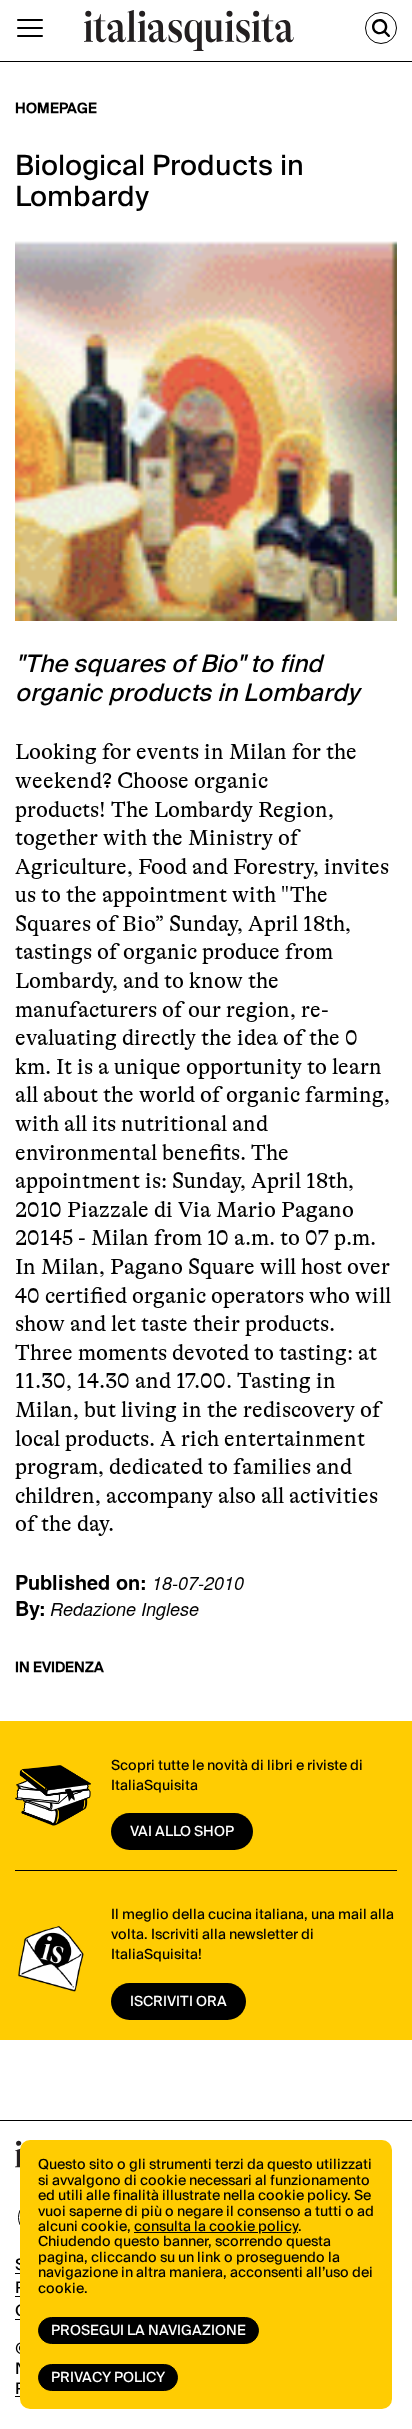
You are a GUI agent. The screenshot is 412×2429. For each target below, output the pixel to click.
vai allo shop (182, 1832)
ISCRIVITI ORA (178, 2002)
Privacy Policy (108, 2378)
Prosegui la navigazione (148, 2331)
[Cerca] (381, 28)
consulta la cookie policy (216, 2227)
